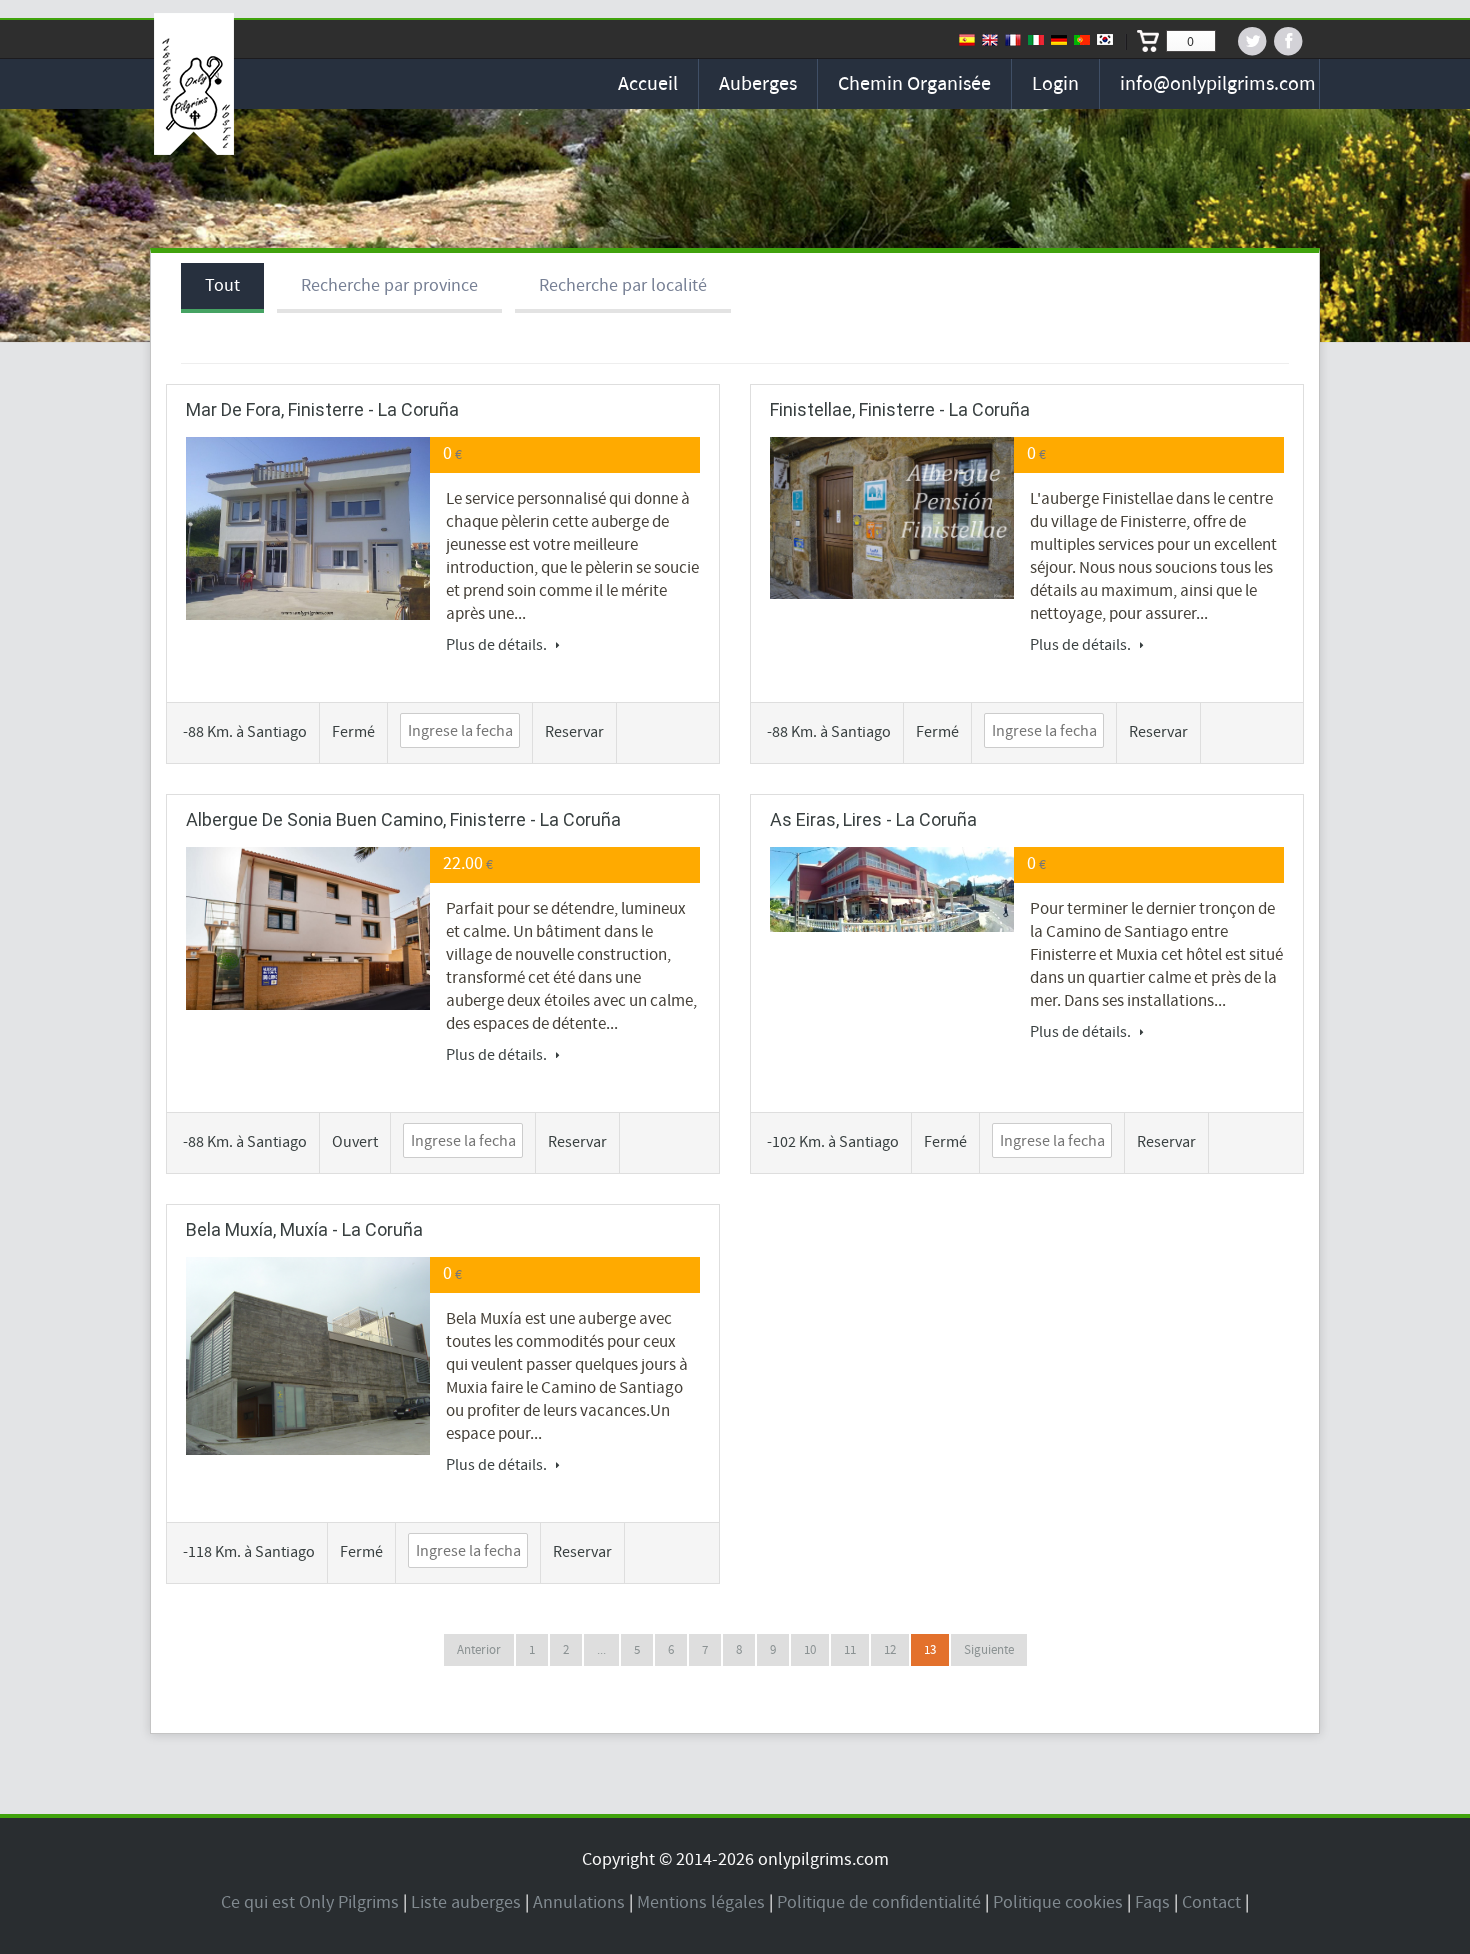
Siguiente (989, 1650)
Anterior (479, 1650)
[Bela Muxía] (308, 1355)
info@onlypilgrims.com (1218, 84)
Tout (222, 285)
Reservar (574, 732)
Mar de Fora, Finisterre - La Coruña (322, 409)
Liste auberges (466, 1902)
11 (850, 1650)
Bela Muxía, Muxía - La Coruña (304, 1229)
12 (890, 1650)
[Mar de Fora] (308, 528)
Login (1055, 84)
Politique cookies (1058, 1902)
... (601, 1650)
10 (810, 1650)
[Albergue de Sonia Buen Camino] (308, 928)
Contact (1211, 1902)
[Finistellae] (892, 518)
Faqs (1152, 1902)
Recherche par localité (623, 285)
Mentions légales (701, 1902)
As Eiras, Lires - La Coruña (873, 819)
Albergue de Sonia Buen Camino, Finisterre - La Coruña (403, 819)
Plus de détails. (498, 645)
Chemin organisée (914, 84)
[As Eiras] (892, 889)
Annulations (579, 1902)
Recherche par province (389, 285)
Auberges (758, 84)
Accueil (648, 84)
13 (930, 1650)
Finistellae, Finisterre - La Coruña (900, 409)
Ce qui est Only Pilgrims (310, 1902)
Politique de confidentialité (879, 1902)
